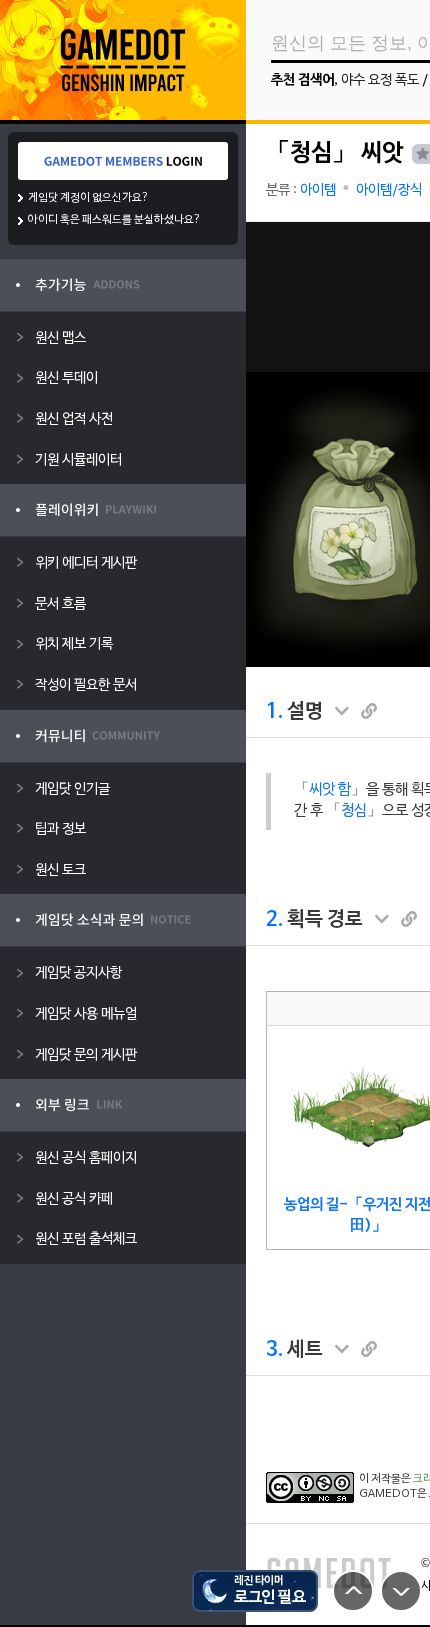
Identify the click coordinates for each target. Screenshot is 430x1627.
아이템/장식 (389, 190)
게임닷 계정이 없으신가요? (88, 198)
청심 (354, 811)
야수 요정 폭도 (380, 80)
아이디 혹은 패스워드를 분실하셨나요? (114, 220)
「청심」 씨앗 (334, 154)
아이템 (318, 190)
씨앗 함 (330, 790)
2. (274, 920)
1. (274, 712)
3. (274, 1350)
